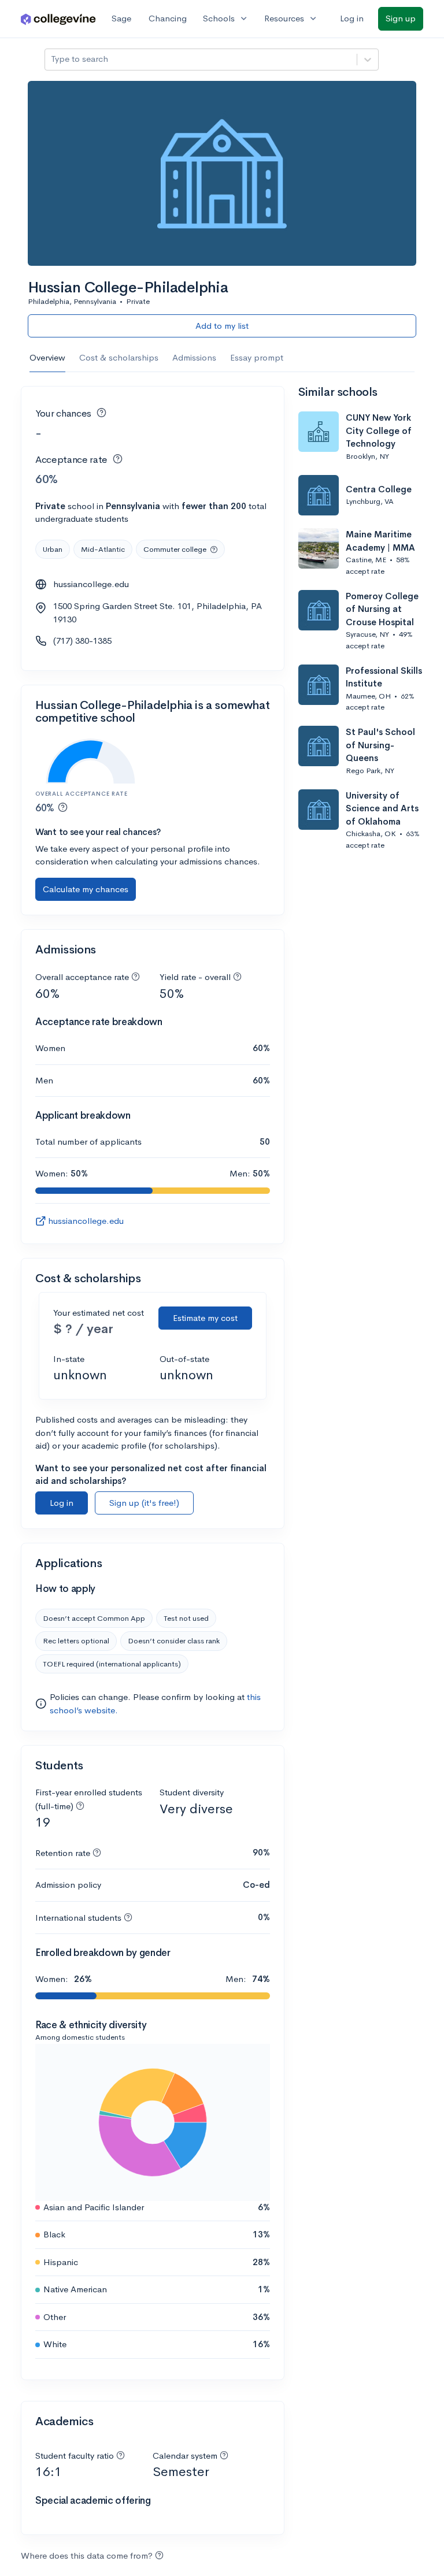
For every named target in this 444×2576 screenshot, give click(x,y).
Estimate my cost (205, 1318)
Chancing (168, 18)
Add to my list (222, 326)
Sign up (401, 18)
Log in (352, 18)
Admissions (194, 357)
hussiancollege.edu (91, 584)
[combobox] (52, 59)
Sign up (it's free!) (144, 1503)
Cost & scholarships (119, 357)
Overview (47, 357)
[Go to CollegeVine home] (58, 19)
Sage (121, 18)
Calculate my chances (86, 889)
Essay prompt (257, 357)
